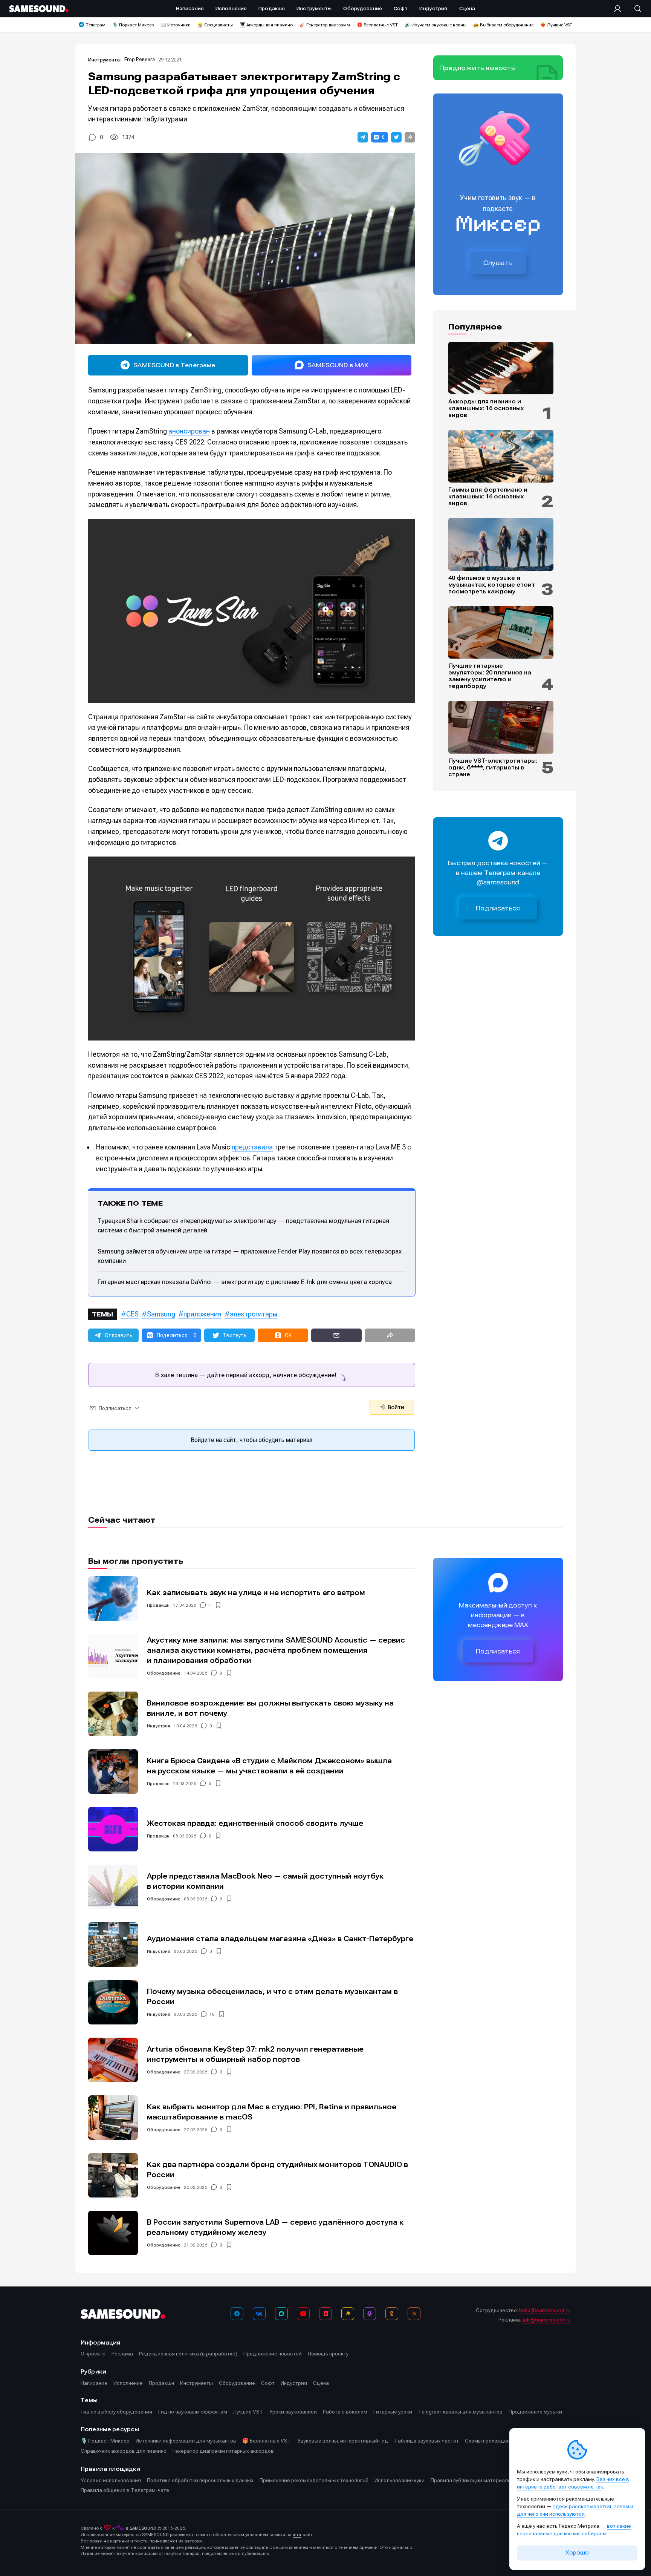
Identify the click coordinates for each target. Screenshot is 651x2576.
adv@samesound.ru (546, 2320)
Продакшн (158, 1605)
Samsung (161, 1314)
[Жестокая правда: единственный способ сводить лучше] (113, 1829)
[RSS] (414, 2314)
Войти (395, 1407)
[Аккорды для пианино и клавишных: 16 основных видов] (501, 368)
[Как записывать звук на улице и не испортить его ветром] (113, 1598)
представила (252, 1147)
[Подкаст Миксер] (370, 2314)
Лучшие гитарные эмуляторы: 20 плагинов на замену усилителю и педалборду (490, 676)
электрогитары (254, 1314)
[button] (363, 137)
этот (297, 2535)
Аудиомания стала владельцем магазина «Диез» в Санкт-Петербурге (280, 1939)
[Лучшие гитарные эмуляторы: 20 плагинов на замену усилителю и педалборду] (501, 633)
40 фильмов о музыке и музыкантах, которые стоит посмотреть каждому (492, 585)
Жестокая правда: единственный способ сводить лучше (255, 1823)
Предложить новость (477, 68)
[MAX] (281, 2314)
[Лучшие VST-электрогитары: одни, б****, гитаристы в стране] (501, 727)
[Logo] (39, 9)
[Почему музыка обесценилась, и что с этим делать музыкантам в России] (113, 2002)
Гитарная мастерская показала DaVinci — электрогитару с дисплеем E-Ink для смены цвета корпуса (245, 1282)
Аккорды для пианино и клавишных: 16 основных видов (486, 408)
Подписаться (498, 908)
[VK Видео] (325, 2314)
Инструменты (104, 60)
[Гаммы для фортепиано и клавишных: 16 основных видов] (501, 456)
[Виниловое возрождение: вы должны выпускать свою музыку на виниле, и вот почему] (113, 1714)
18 (212, 2014)
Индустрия (159, 1726)
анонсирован (189, 431)
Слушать (498, 263)
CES (132, 1314)
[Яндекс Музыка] (348, 2314)
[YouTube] (303, 2314)
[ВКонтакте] (259, 2314)
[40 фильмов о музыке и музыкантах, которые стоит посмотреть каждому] (501, 544)
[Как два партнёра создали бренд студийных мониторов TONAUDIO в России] (113, 2175)
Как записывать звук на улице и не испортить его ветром (256, 1593)
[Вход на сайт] (620, 9)
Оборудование (164, 1673)
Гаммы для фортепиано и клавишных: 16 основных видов (488, 497)
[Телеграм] (237, 2314)
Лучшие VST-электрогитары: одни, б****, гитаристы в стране (493, 768)
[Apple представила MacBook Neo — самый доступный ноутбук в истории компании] (113, 1887)
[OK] (392, 2314)
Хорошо (577, 2553)
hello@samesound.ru (545, 2310)
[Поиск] (634, 9)
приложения (202, 1314)
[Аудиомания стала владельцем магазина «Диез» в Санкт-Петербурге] (113, 1945)
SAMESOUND (143, 2528)
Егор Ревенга (140, 59)
